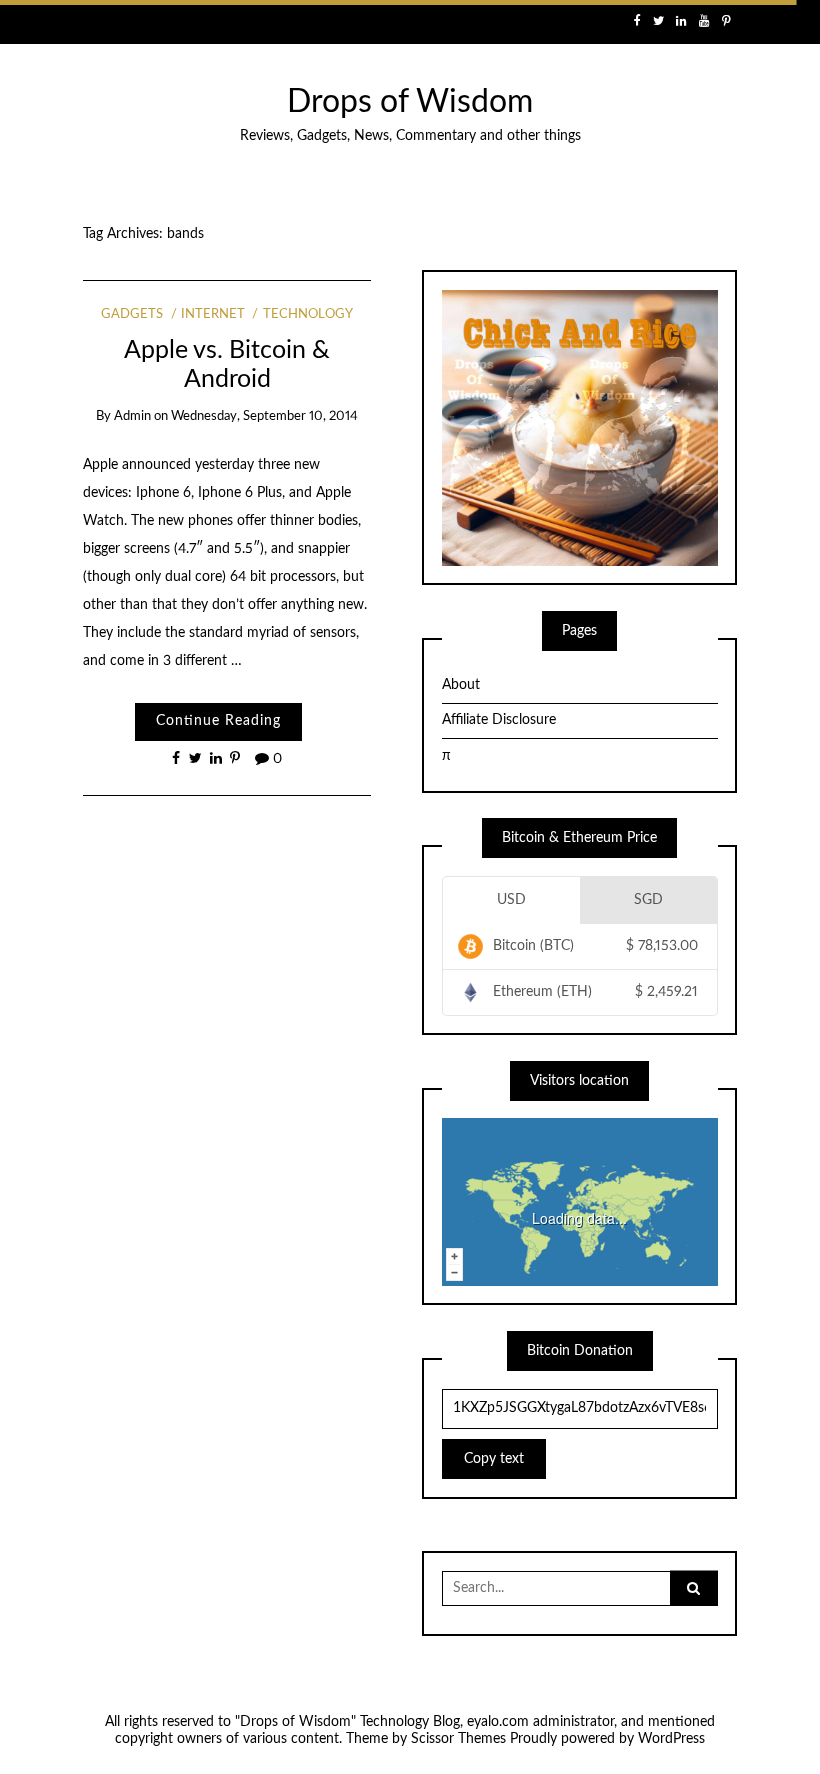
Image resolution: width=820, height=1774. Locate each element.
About (461, 685)
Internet (213, 314)
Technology (307, 314)
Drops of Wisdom (410, 102)
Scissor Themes (458, 1739)
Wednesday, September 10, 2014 (264, 416)
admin (132, 416)
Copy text (494, 1459)
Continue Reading (218, 721)
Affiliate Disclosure (499, 720)
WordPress (671, 1739)
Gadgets (132, 314)
